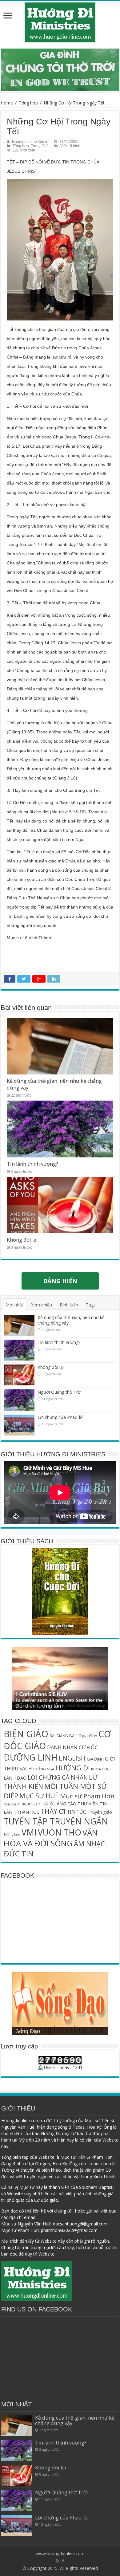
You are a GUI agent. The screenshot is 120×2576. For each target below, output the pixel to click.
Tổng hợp (28, 103)
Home (7, 103)
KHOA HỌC (100, 1769)
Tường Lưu (12, 1834)
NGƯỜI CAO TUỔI (35, 1804)
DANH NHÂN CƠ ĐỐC (72, 1747)
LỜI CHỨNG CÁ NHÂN (58, 1777)
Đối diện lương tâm (39, 1706)
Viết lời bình (70, 146)
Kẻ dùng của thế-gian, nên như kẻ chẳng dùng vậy (71, 1320)
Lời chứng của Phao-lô (60, 1417)
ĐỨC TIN (19, 1853)
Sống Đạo (28, 2031)
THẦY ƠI (53, 1811)
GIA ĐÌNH (95, 1759)
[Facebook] (63, 2561)
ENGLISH (72, 1758)
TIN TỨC (76, 1812)
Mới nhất (14, 1305)
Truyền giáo (100, 1812)
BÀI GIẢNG (59, 1736)
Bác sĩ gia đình (83, 1736)
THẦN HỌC (28, 1812)
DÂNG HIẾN (60, 1281)
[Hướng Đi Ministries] (60, 21)
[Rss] (58, 2561)
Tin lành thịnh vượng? (32, 1164)
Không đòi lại (22, 1240)
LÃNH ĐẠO (15, 1778)
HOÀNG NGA (44, 1769)
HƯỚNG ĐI (73, 1768)
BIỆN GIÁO (26, 1734)
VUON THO (60, 1832)
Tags (91, 1305)
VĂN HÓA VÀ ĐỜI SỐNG (51, 1838)
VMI (29, 1832)
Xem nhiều (42, 1305)
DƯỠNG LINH (31, 1757)
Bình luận (69, 1305)
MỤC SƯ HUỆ (39, 1796)
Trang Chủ (40, 146)
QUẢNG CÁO (63, 1804)
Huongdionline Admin (30, 142)
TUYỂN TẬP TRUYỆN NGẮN (56, 1821)
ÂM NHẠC (89, 1844)
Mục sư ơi (12, 1804)
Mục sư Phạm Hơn (87, 1796)
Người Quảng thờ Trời (60, 1392)
